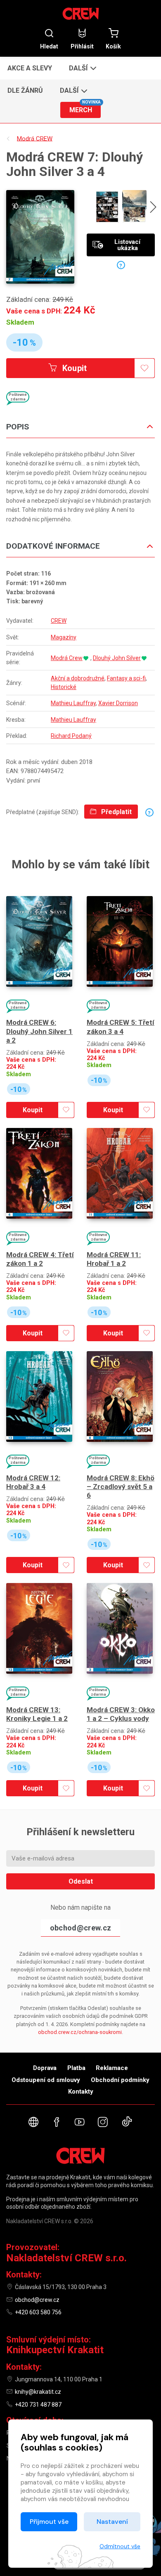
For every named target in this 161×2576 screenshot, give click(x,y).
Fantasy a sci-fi (126, 678)
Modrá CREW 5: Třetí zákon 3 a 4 (121, 1027)
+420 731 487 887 (38, 2405)
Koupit (74, 368)
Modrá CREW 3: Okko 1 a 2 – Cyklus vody (121, 1714)
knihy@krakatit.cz (38, 2392)
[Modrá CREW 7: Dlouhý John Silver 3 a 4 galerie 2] (134, 207)
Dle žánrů (25, 90)
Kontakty (81, 2092)
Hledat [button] (49, 46)
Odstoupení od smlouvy (46, 2080)
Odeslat (81, 1881)
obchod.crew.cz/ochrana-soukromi (80, 2032)
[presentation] (153, 208)
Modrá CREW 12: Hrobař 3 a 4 (33, 1482)
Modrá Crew (67, 658)
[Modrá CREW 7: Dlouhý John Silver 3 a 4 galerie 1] (107, 207)
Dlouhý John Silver (117, 658)
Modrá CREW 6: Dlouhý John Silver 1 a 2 (39, 1031)
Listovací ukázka (127, 245)
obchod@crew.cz (80, 1928)
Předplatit (116, 812)
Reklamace (112, 2068)
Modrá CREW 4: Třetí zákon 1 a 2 (40, 1259)
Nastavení (112, 2522)
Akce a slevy (30, 68)
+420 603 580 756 (38, 2312)
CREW (59, 621)
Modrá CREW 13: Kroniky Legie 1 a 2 (37, 1714)
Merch (85, 108)
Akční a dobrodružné (78, 678)
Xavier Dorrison (118, 703)
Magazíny (64, 637)
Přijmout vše (49, 2522)
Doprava (45, 2068)
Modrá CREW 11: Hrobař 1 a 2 (114, 1259)
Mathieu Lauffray (73, 703)
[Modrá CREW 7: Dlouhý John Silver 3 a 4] (40, 237)
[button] (82, 68)
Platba (76, 2068)
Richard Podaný (71, 736)
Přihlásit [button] (82, 46)
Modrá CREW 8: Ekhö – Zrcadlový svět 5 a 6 (121, 1487)
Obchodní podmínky (120, 2080)
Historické (64, 687)
